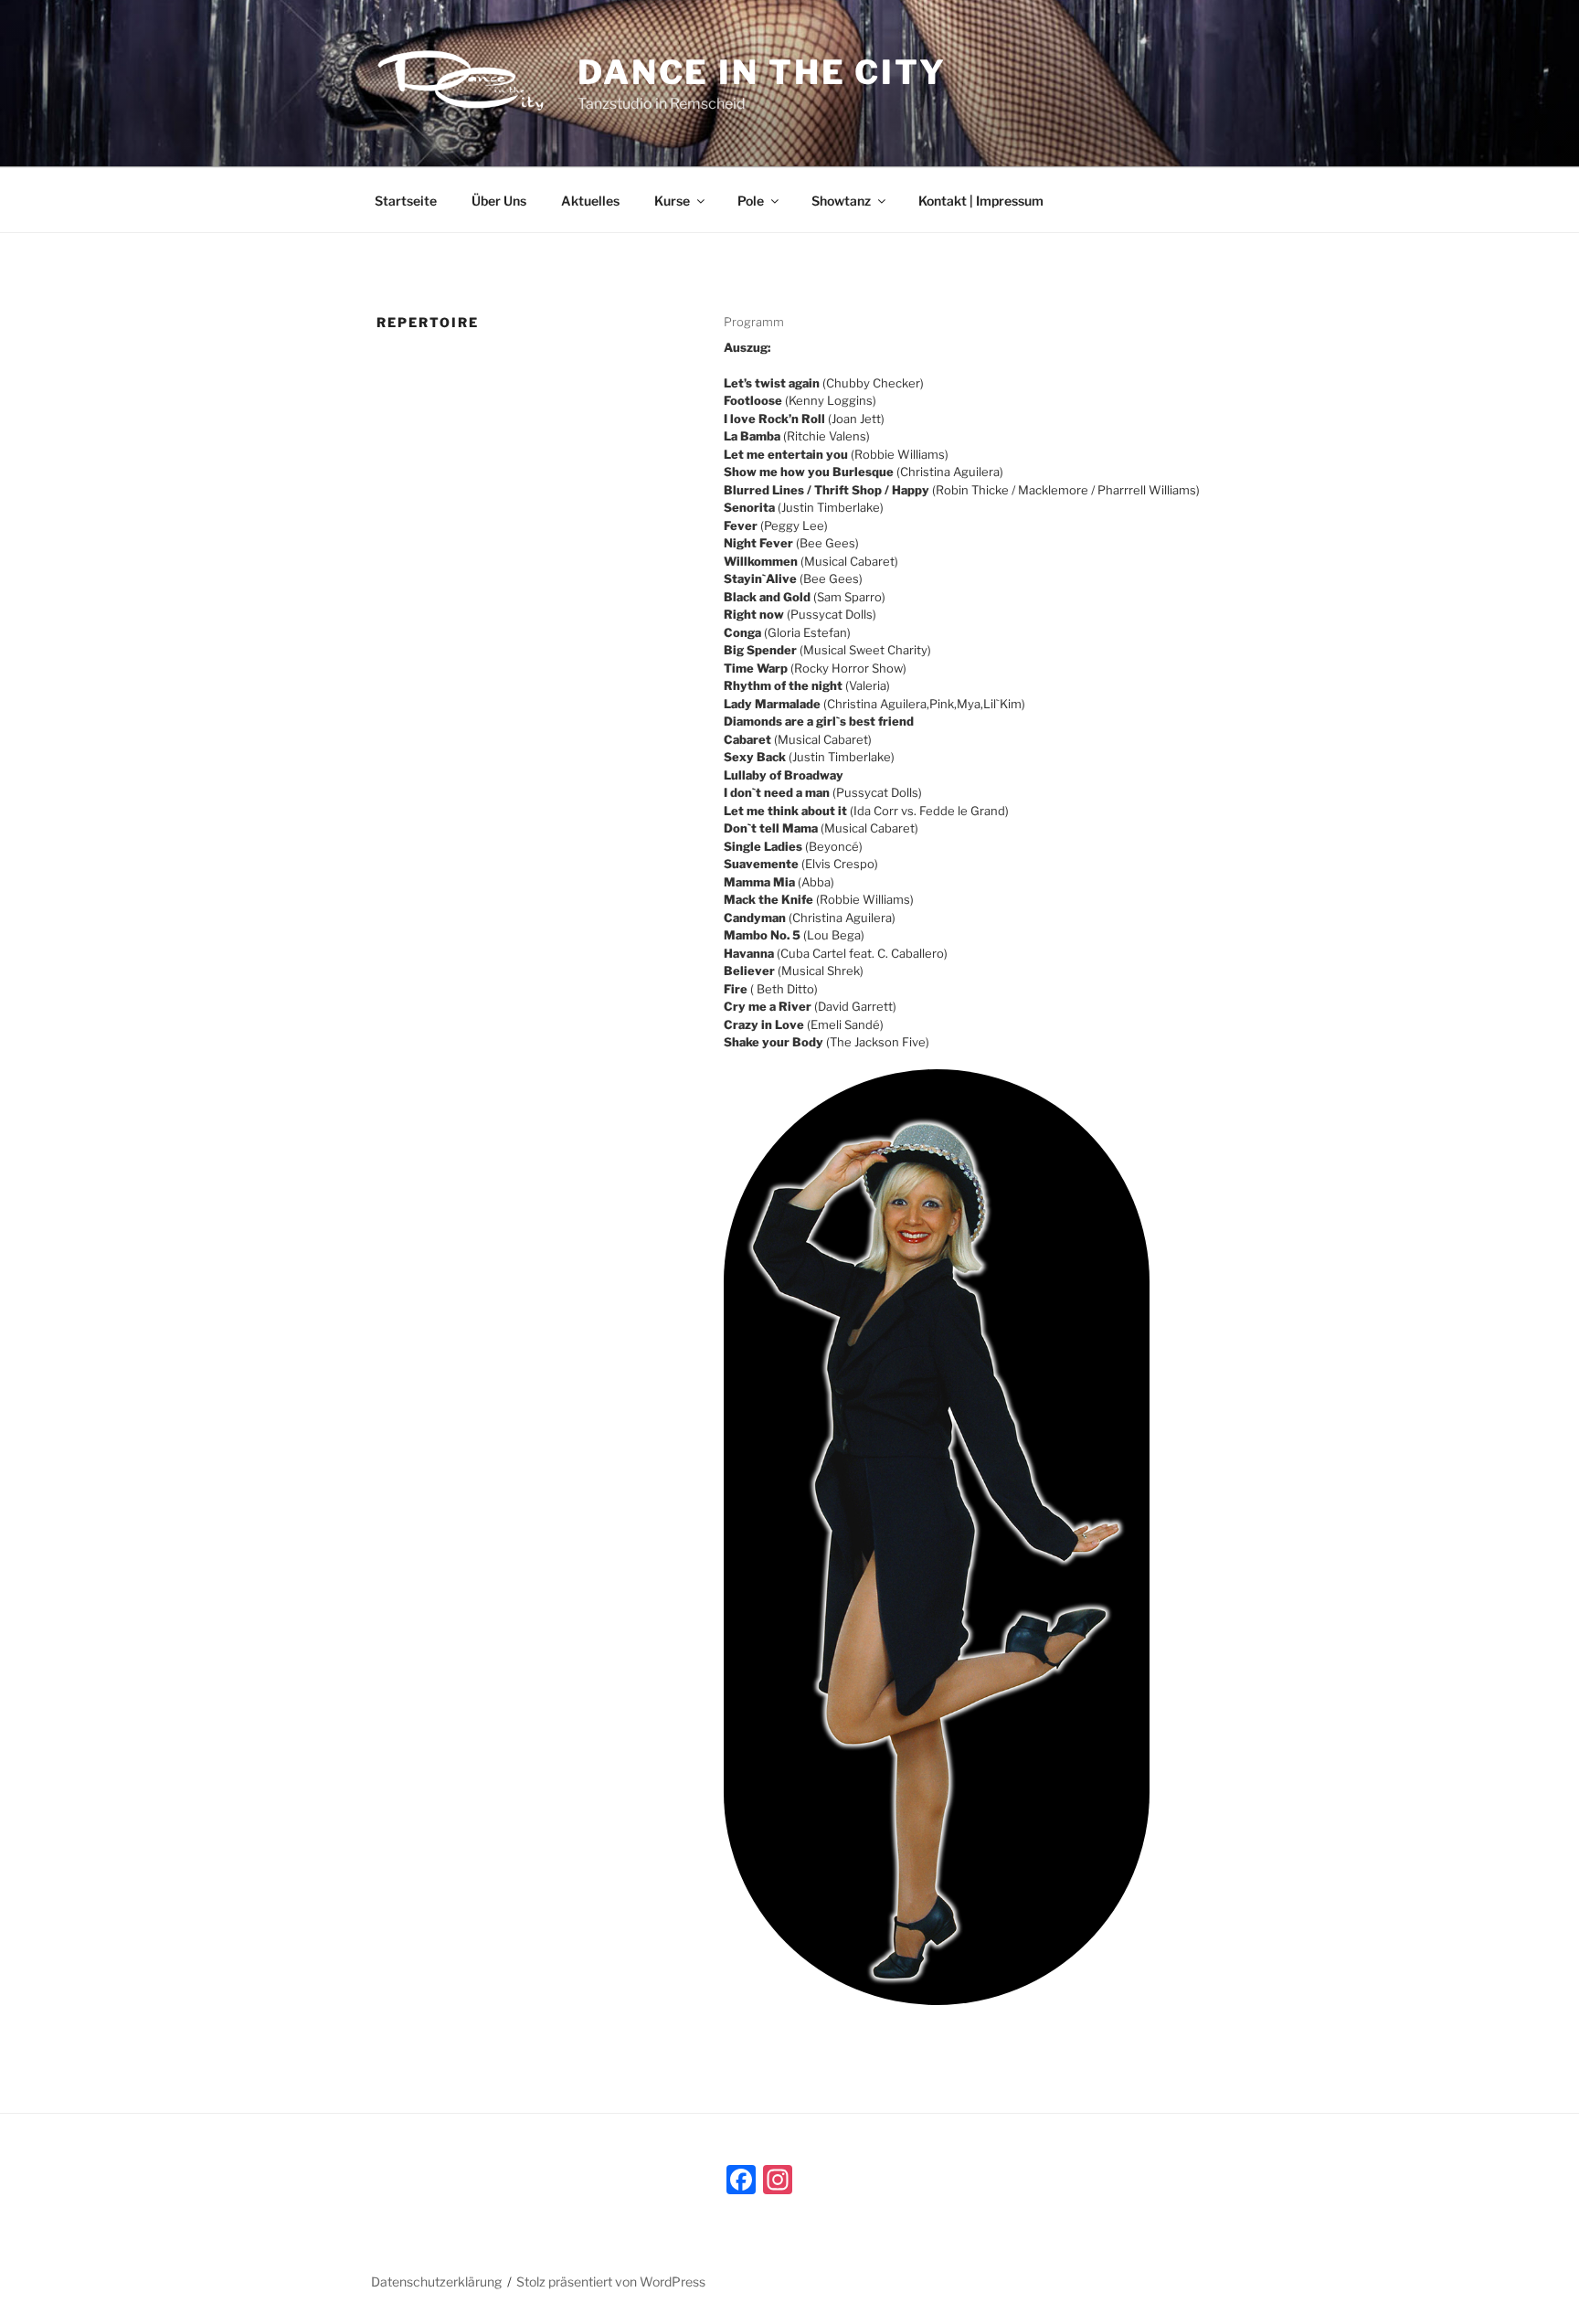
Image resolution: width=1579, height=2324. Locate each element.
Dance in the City (762, 72)
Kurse (672, 201)
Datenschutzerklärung (436, 2282)
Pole (751, 201)
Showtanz (841, 201)
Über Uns (499, 201)
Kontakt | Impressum (981, 201)
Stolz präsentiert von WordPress (611, 2282)
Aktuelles (590, 201)
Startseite (406, 201)
